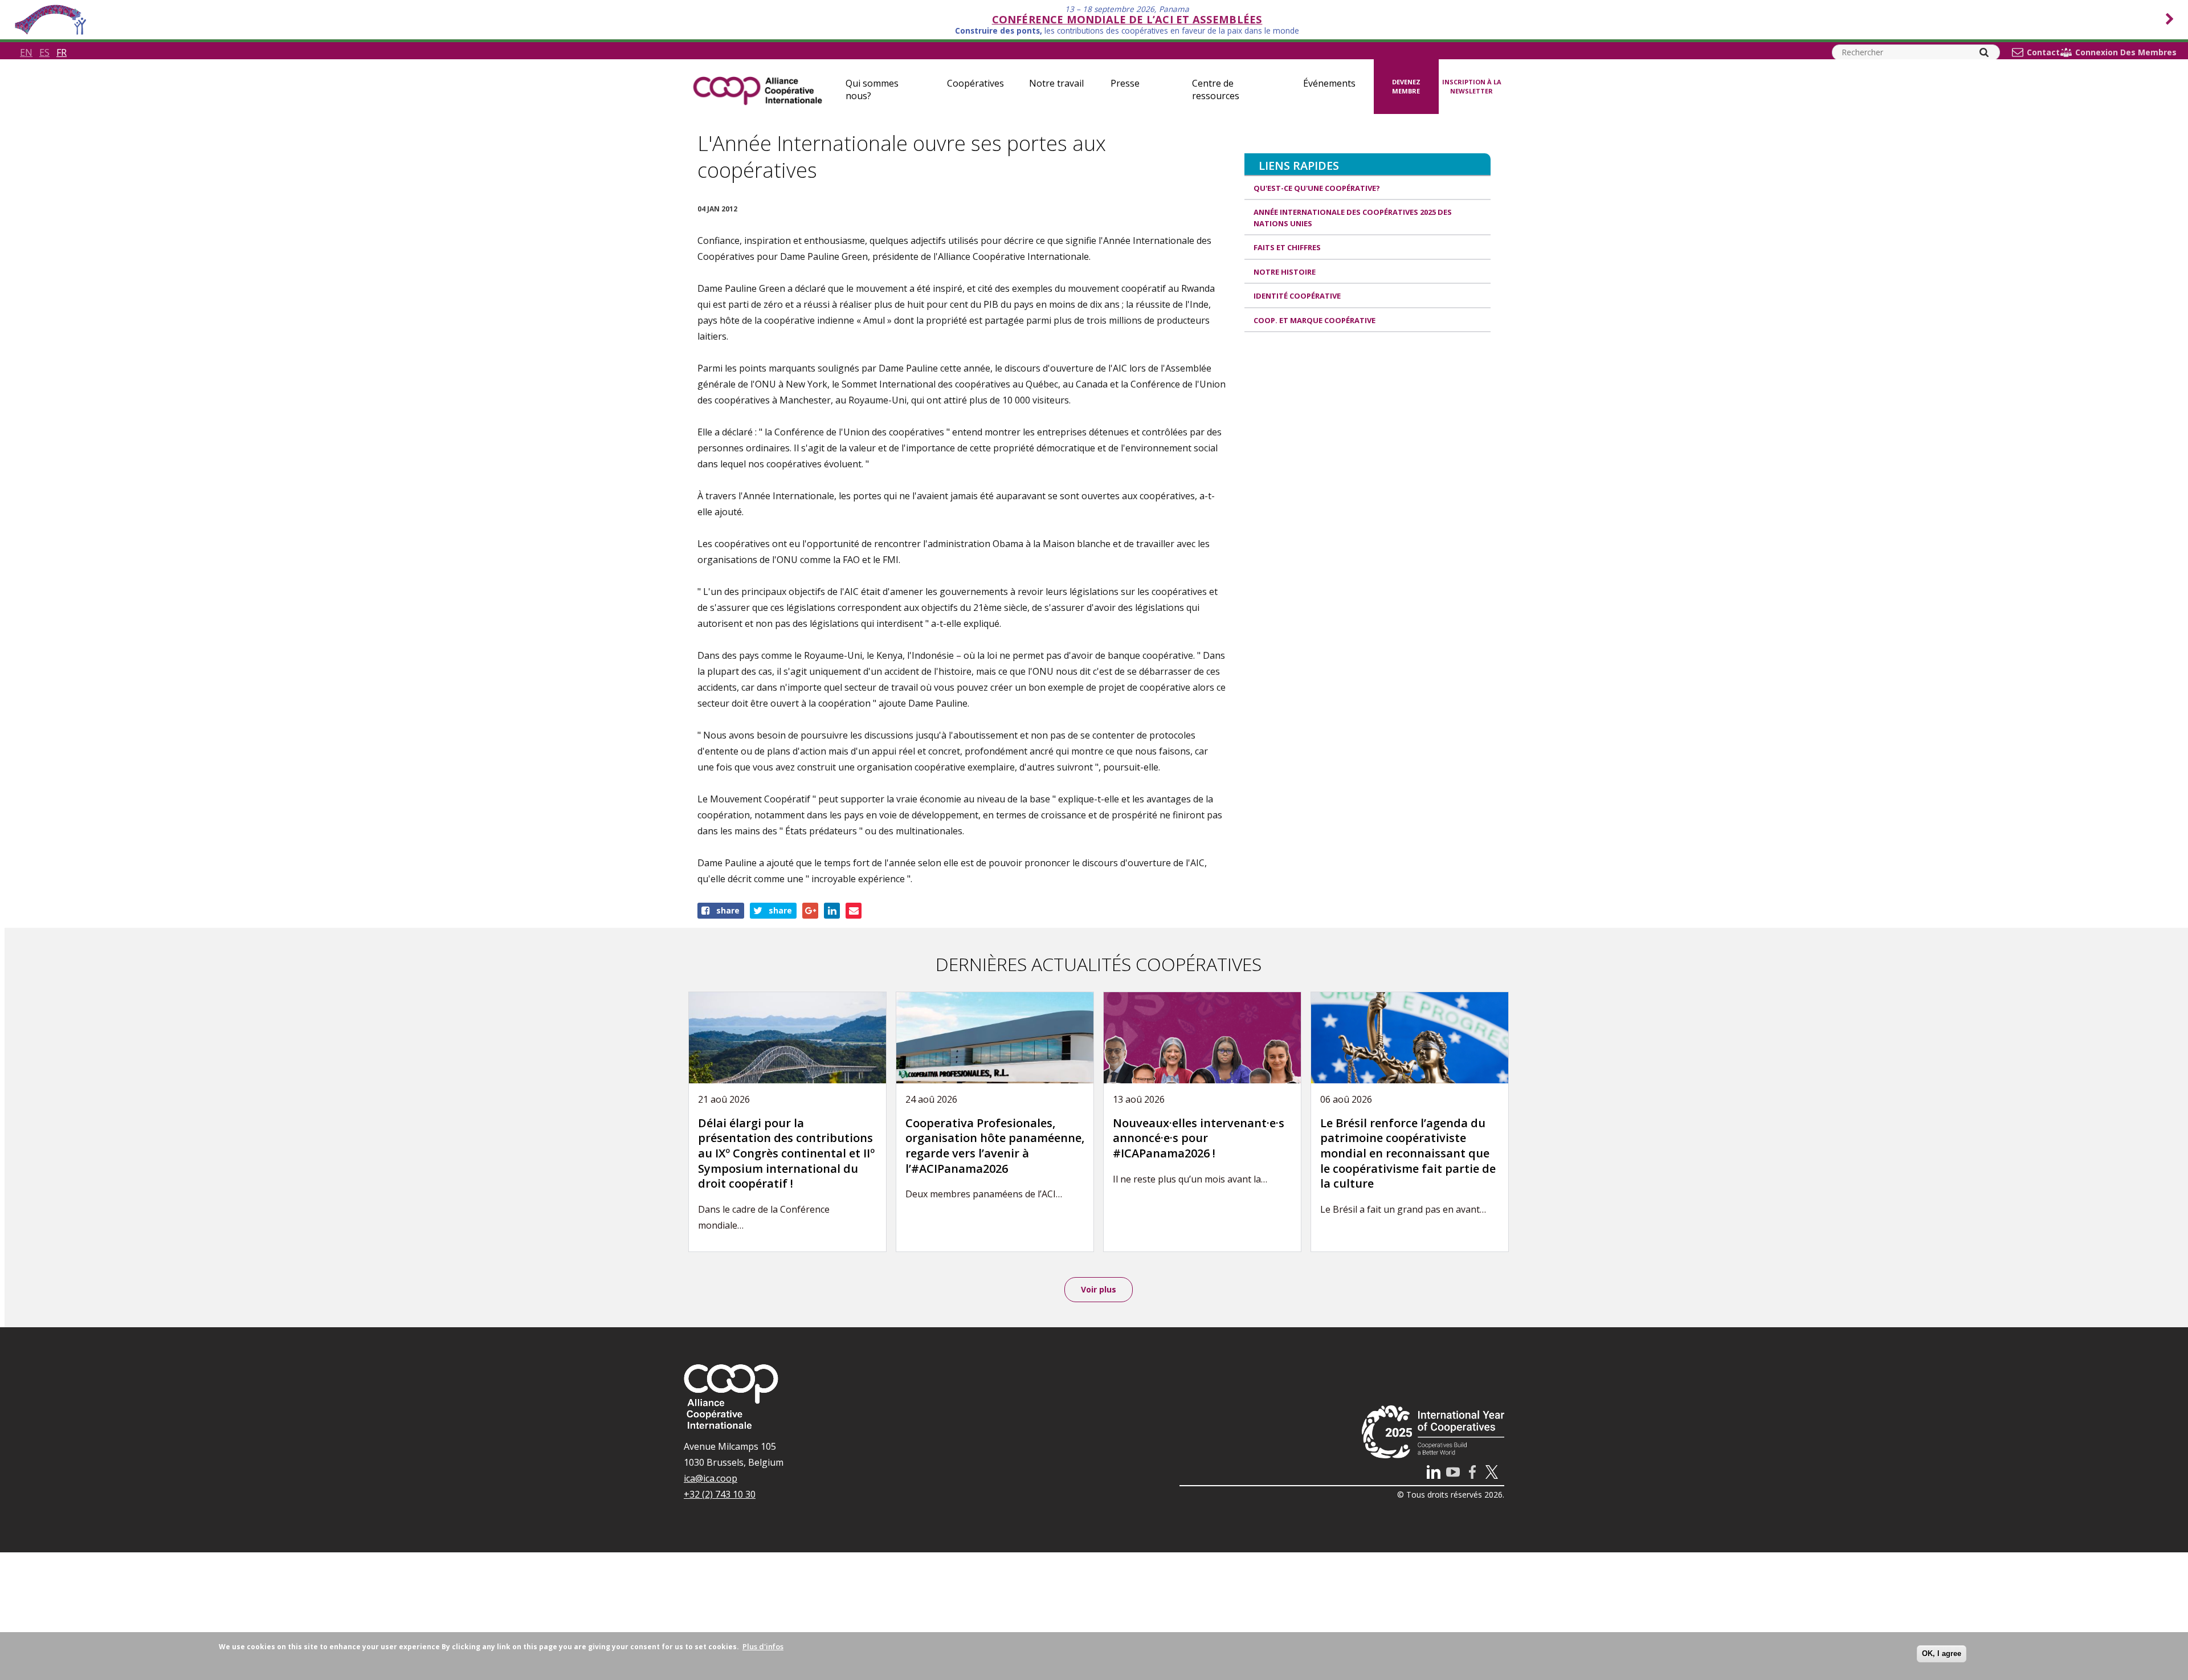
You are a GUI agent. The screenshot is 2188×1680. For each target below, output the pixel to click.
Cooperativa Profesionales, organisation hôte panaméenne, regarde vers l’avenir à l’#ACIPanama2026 (995, 1146)
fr (62, 52)
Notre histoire (1285, 272)
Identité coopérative (1297, 296)
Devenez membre (1406, 87)
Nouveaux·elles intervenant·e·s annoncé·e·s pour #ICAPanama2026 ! (1199, 1138)
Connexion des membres (2126, 52)
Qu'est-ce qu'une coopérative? (1317, 188)
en (26, 52)
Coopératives (975, 83)
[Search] (1984, 52)
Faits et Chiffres (1287, 247)
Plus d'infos (763, 1646)
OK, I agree (1942, 1654)
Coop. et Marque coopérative (1315, 320)
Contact (2043, 52)
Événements (1329, 83)
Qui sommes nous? (872, 89)
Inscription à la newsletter (1472, 87)
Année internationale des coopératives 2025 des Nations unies (1353, 218)
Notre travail (1056, 83)
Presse (1125, 83)
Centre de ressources (1216, 89)
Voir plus (1099, 1289)
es (44, 52)
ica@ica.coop (711, 1478)
